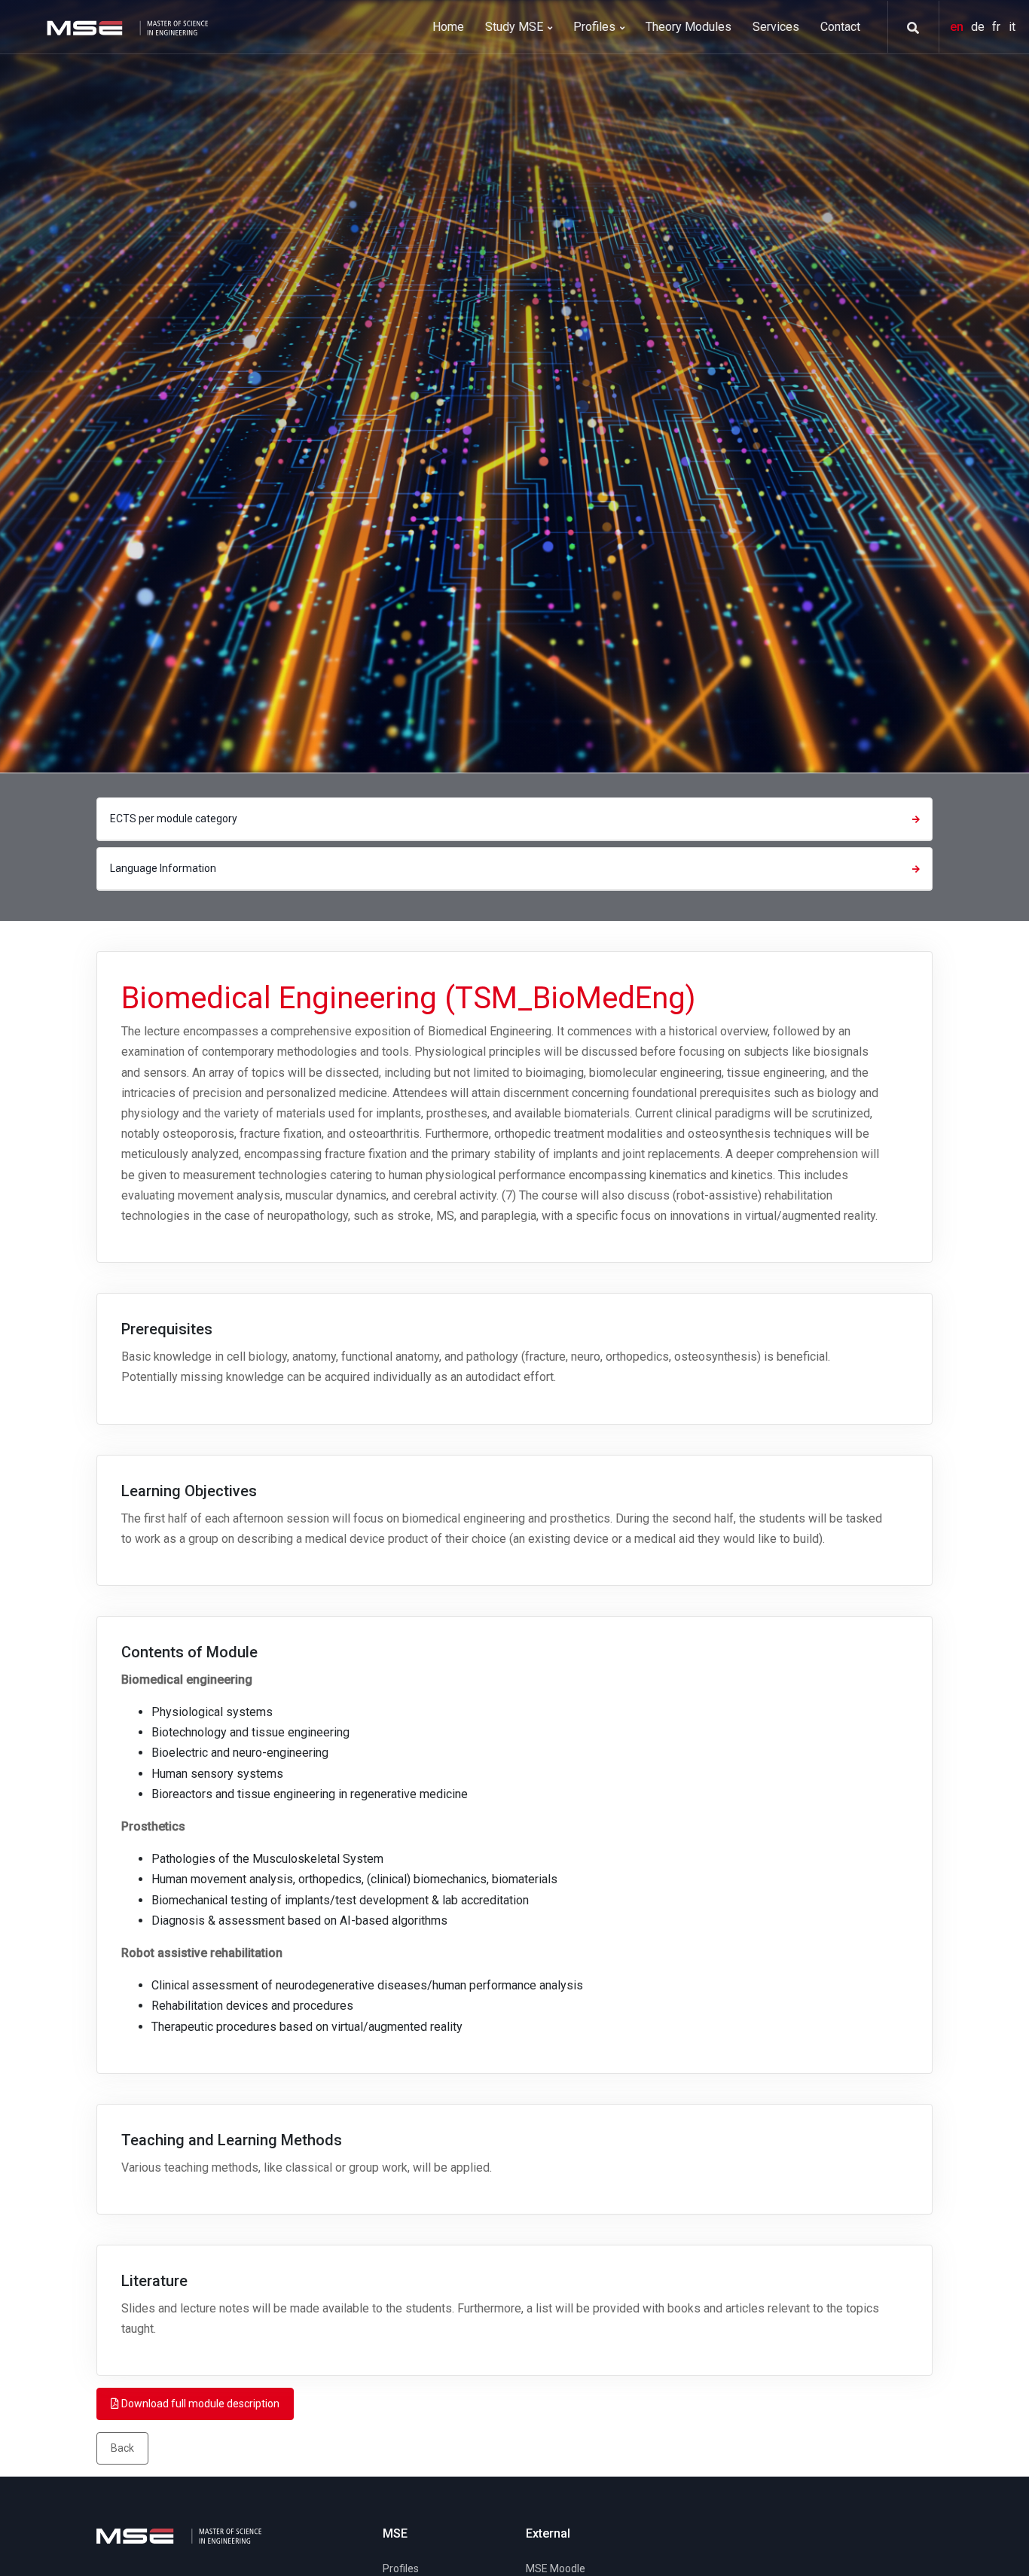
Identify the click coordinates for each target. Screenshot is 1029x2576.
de (979, 27)
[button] (908, 28)
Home (448, 27)
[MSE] (126, 27)
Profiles (596, 27)
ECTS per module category (174, 819)
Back (122, 2448)
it (1012, 27)
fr (998, 27)
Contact (840, 27)
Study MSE (516, 27)
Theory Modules (689, 27)
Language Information (163, 868)
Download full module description (199, 2404)
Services (776, 27)
